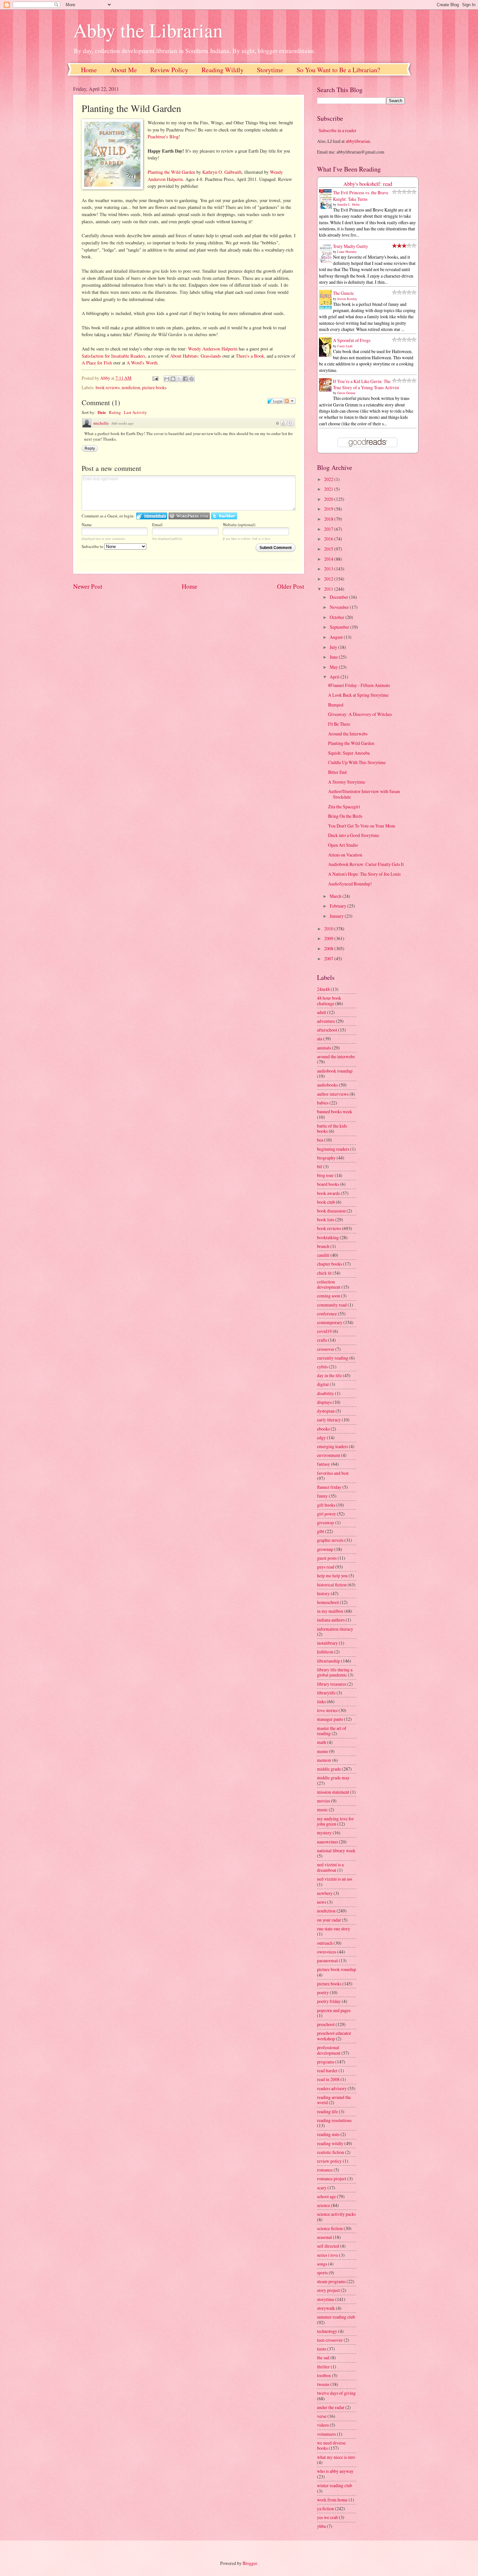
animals (324, 1048)
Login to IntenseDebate (152, 516)
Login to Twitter (224, 516)
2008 (329, 948)
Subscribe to (93, 546)
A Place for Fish (97, 363)
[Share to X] (179, 379)
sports (322, 2273)
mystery (324, 1833)
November (340, 607)
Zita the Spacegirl (344, 807)
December (339, 597)
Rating (115, 412)
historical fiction (332, 1585)
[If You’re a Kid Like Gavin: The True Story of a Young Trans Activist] (327, 390)
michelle (101, 423)
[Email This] (167, 379)
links (321, 1701)
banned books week (335, 1111)
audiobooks (327, 1085)
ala (320, 1039)
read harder (327, 2070)
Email (157, 525)
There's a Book (250, 356)
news (322, 1902)
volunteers (326, 2434)
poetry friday (329, 2001)
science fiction (330, 2228)
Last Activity (135, 412)
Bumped (336, 705)
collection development (329, 1284)
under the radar (331, 2407)
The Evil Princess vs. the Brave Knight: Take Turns (361, 196)
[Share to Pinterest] (192, 379)
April (335, 677)
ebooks (323, 1429)
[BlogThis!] (173, 379)
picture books (154, 387)
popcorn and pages (334, 2010)
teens (322, 2349)
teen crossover (330, 2340)
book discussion (331, 1211)
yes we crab (327, 2517)
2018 (329, 519)
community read (332, 1305)
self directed (328, 2246)
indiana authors (331, 1620)
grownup (325, 1549)
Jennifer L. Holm (348, 204)
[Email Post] (155, 378)
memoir (324, 1760)
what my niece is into (336, 2457)
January (337, 916)
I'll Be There (339, 724)
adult (322, 1012)
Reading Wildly (223, 70)
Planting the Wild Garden (171, 172)
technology (327, 2331)
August (337, 637)
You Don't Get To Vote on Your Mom (362, 826)
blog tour (325, 1175)
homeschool (328, 1602)
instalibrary (327, 1643)
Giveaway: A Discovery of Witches (360, 714)
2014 (329, 559)
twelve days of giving (336, 2393)
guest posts (327, 1558)
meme (323, 1751)
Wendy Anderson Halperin (213, 349)
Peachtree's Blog (163, 137)
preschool (326, 2024)
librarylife (326, 1693)
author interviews (333, 1094)
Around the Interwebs (348, 734)
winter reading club (335, 2485)
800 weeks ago (123, 423)
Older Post (291, 586)
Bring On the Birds (345, 816)
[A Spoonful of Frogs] (327, 356)
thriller (323, 2367)
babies (323, 1103)
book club (326, 1202)
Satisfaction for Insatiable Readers (113, 356)
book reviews (108, 387)
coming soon (329, 1296)
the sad (323, 2357)
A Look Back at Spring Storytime (358, 695)
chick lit (324, 1273)
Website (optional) (239, 525)
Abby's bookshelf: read (368, 184)
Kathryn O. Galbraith (222, 172)
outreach (325, 1943)
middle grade (329, 1769)
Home (89, 70)
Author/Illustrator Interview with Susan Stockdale (364, 794)
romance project (332, 2179)
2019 (329, 509)
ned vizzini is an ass (335, 1879)
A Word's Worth (142, 363)
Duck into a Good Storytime (354, 835)
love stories (327, 1710)
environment (329, 1455)
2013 (329, 569)
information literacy (335, 1629)
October (338, 617)
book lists (326, 1219)
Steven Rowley (347, 299)
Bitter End (337, 772)
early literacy (329, 1420)
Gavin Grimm (346, 393)
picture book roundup (337, 1969)
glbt (321, 1531)
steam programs (331, 2281)
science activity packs (336, 2214)
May (334, 667)
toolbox (324, 2375)
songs (322, 2264)
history (323, 1593)
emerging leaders (332, 1446)
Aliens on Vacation (345, 855)
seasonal (325, 2237)
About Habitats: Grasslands (196, 356)
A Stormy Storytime (347, 782)
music (322, 1809)
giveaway (326, 1522)
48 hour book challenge (329, 1001)
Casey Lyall (345, 346)
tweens (323, 2384)
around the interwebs (336, 1056)
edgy (321, 1438)
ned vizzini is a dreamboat (330, 1867)
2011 (329, 589)
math (322, 1742)
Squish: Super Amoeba (349, 753)
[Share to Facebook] (185, 379)
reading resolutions (334, 2120)
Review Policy (169, 70)
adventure (326, 1021)
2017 (329, 529)
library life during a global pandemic (335, 1672)
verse (322, 2416)
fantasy (324, 1464)
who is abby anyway (335, 2471)
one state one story (334, 1929)
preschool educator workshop (334, 2036)
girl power (326, 1514)
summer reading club (336, 2317)
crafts (322, 1340)
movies (324, 1801)
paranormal (327, 1960)
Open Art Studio (343, 845)
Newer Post (88, 586)
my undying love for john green (335, 1821)
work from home (332, 2500)
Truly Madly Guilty (351, 246)
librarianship (329, 1661)
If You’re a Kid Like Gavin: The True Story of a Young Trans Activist (366, 384)
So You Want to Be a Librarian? (338, 70)
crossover (326, 1349)
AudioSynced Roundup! (350, 884)
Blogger (250, 2563)
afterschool (327, 1030)
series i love (328, 2255)
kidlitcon (325, 1652)
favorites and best (333, 1473)
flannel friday (329, 1487)
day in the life (329, 1375)
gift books (326, 1505)
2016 (329, 539)
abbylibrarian (358, 141)
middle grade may (333, 1778)
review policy (329, 2161)
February (339, 906)
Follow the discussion (290, 401)
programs (326, 2062)
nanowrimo (327, 1842)
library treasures (332, 1684)
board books (328, 1184)
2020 (329, 499)
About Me (124, 70)
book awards (328, 1193)
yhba (321, 2526)
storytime (326, 2299)
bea (320, 1140)
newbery (325, 1893)
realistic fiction (331, 2152)
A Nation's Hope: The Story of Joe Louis (364, 874)
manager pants (330, 1719)
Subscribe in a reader (338, 130)
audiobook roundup (335, 1071)
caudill (323, 1255)
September (340, 627)
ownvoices (327, 1952)
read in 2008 (328, 2079)
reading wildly (330, 2143)
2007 (329, 959)
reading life (327, 2111)
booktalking (328, 1237)
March (336, 896)
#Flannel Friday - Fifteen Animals (359, 685)
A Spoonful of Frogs (352, 340)
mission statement (333, 1792)
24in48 (323, 989)
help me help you (332, 1576)
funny (322, 1496)
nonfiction (131, 387)
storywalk (326, 2308)
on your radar (329, 1920)
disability (325, 1393)
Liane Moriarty (347, 252)
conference (327, 1314)
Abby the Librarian (148, 30)
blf (320, 1166)
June (334, 657)
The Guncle (343, 293)
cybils (322, 1367)
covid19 (324, 1331)
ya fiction (325, 2508)
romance (325, 2170)
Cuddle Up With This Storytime (357, 762)
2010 (329, 929)
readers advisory (332, 2088)
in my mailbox (330, 1611)
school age (326, 2196)
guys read (326, 1567)
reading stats (328, 2134)
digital (323, 1384)
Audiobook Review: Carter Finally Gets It (366, 864)
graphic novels (330, 1540)
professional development (329, 2050)
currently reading (333, 1358)
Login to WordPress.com (189, 516)
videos (323, 2425)
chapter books (330, 1264)
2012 (329, 579)
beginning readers (333, 1149)
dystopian (326, 1411)
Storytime (270, 70)
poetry (323, 1992)
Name (87, 525)
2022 (329, 479)
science (324, 2205)
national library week (336, 1850)
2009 (329, 938)
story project (328, 2290)
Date (102, 412)
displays (324, 1402)
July (334, 647)
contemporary (330, 1322)
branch (323, 1246)
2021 (329, 489)
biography (326, 1158)
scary (322, 2188)
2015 (329, 549)
